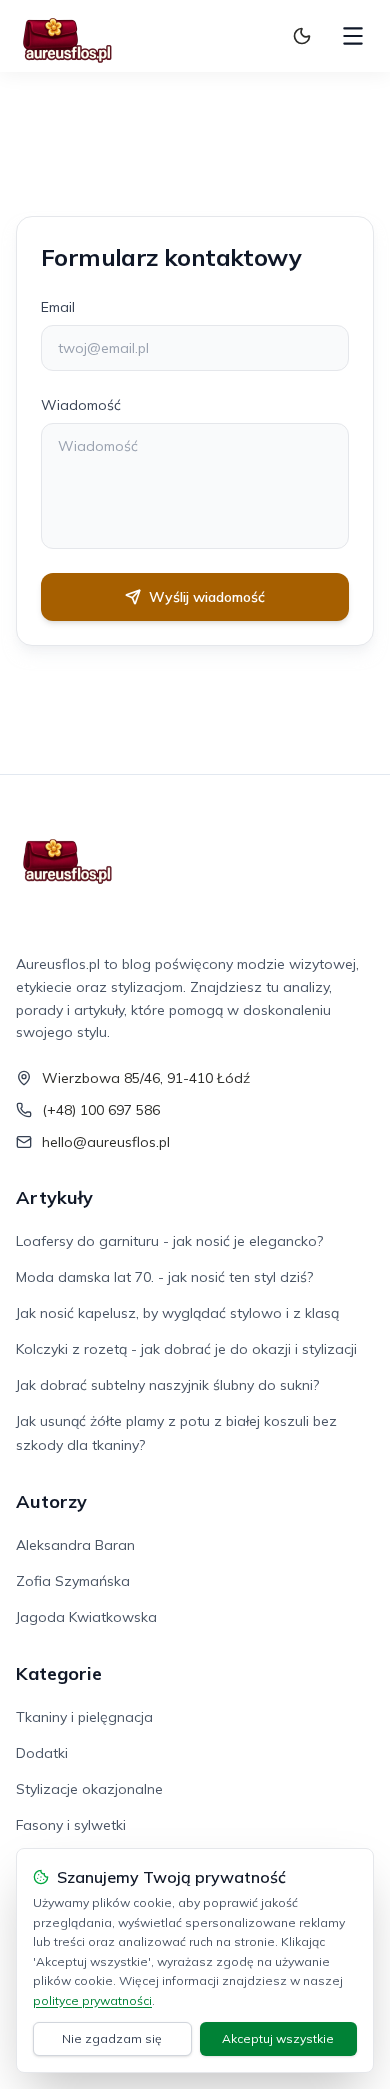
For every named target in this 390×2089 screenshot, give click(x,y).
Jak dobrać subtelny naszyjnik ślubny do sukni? (167, 1385)
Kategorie (59, 1673)
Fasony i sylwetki (71, 1825)
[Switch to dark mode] (302, 36)
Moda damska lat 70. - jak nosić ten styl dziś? (164, 1277)
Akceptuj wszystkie (278, 2038)
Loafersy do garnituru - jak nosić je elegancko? (169, 1241)
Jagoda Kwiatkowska (86, 1617)
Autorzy (51, 1501)
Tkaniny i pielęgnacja (84, 1717)
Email (58, 307)
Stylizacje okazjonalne (89, 1789)
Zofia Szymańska (73, 1581)
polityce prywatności (92, 2000)
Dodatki (42, 1753)
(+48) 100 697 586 (101, 1110)
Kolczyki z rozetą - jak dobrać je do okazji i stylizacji (186, 1349)
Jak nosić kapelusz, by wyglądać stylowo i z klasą (177, 1313)
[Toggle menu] (353, 36)
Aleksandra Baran (75, 1545)
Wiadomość (81, 405)
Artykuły (54, 1197)
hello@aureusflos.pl (106, 1142)
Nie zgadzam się (112, 2038)
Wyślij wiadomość (207, 597)
